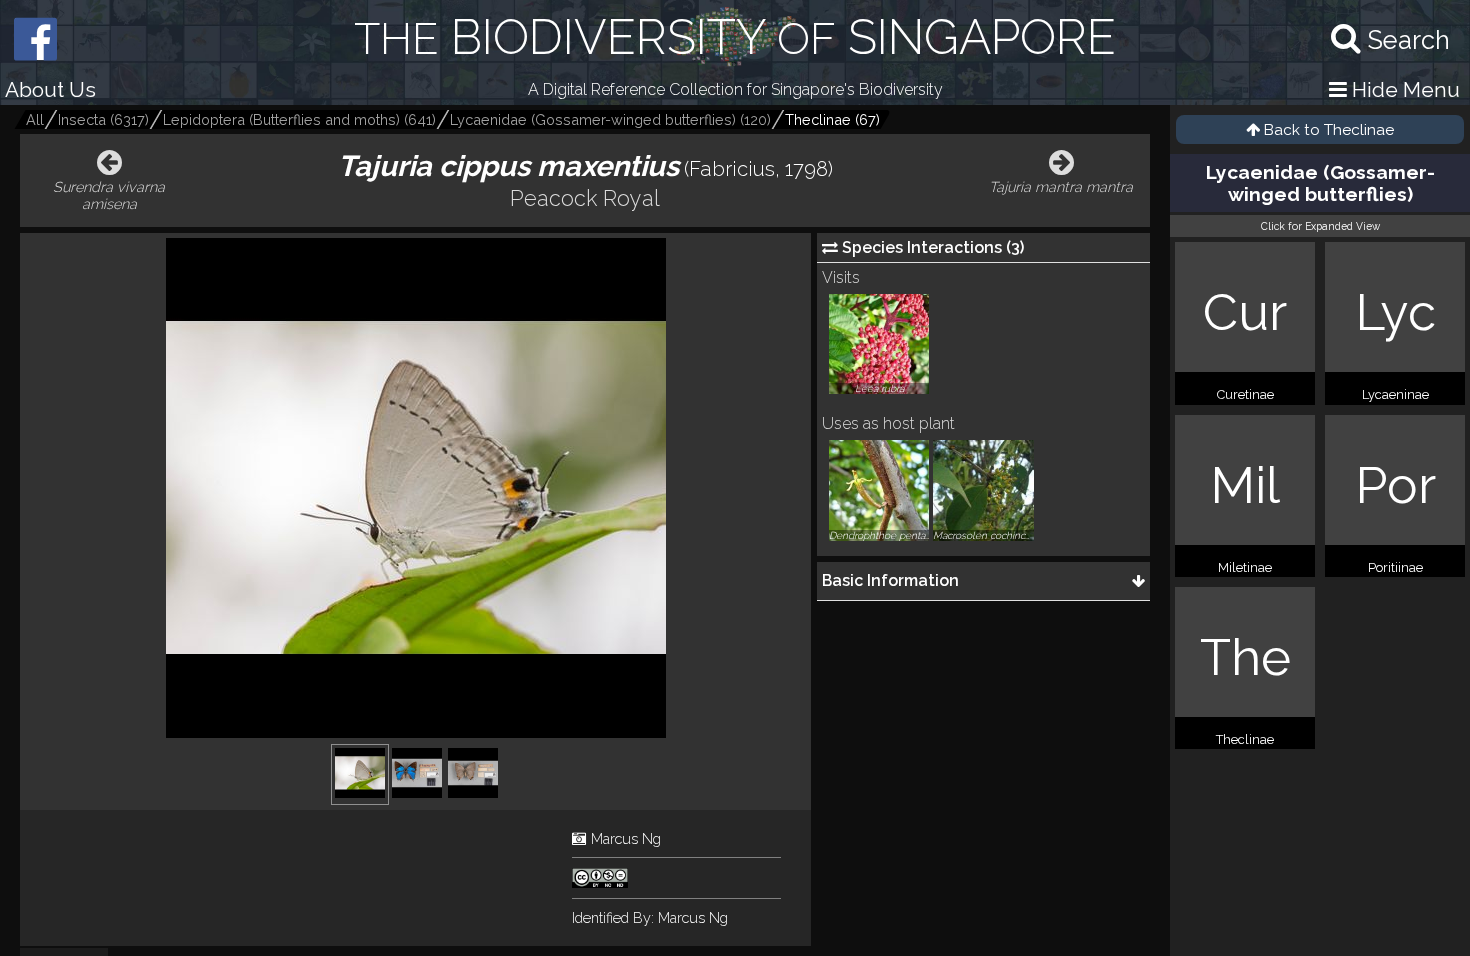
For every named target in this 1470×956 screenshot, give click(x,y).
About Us (50, 89)
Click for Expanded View (1320, 226)
